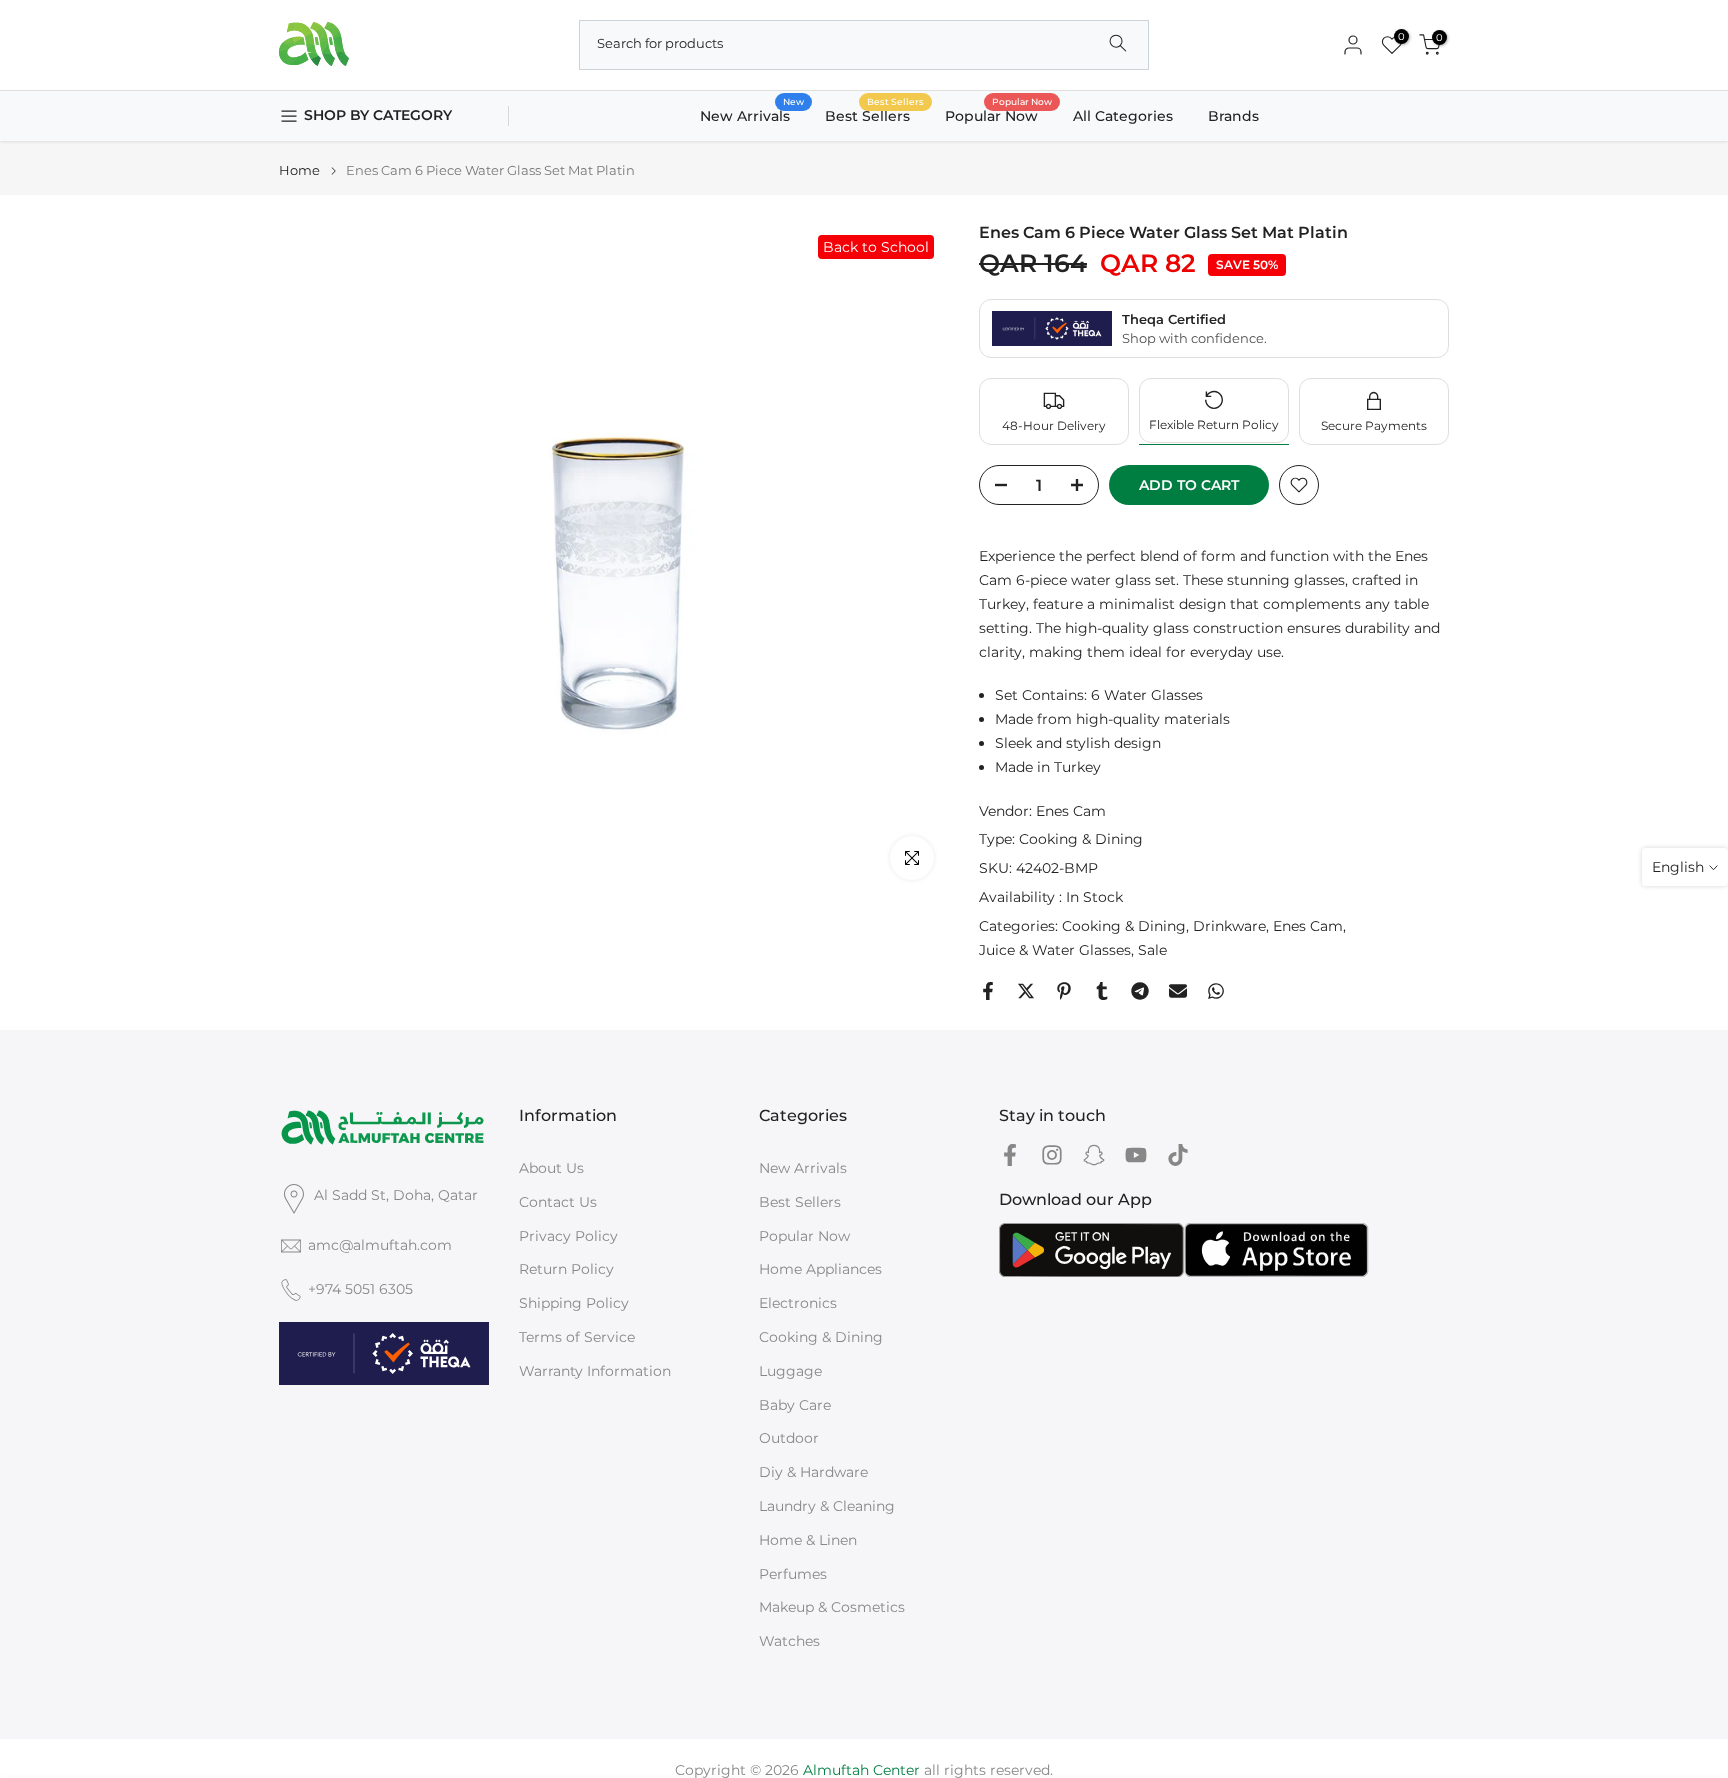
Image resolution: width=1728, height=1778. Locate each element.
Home (299, 170)
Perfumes (793, 1574)
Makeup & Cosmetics (832, 1607)
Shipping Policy (574, 1303)
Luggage (790, 1371)
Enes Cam (1071, 811)
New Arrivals (752, 114)
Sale (1152, 950)
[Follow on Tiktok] (1178, 1154)
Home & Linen (808, 1540)
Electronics (798, 1303)
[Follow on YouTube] (1136, 1154)
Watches (789, 1641)
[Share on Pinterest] (1064, 991)
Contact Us (558, 1202)
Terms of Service (577, 1337)
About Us (551, 1168)
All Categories (1123, 116)
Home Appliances (820, 1269)
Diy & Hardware (813, 1472)
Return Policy (566, 1269)
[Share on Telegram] (1140, 991)
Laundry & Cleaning (827, 1506)
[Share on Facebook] (988, 991)
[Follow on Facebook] (1010, 1154)
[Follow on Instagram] (1052, 1154)
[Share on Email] (1178, 991)
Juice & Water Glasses (1055, 950)
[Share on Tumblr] (1102, 991)
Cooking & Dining (1081, 839)
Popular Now (999, 114)
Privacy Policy (568, 1236)
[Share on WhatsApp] (1216, 991)
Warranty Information (595, 1371)
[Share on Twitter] (1026, 991)
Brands (1233, 116)
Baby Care (795, 1405)
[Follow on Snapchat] (1094, 1154)
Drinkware (1229, 926)
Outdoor (789, 1438)
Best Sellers (875, 114)
